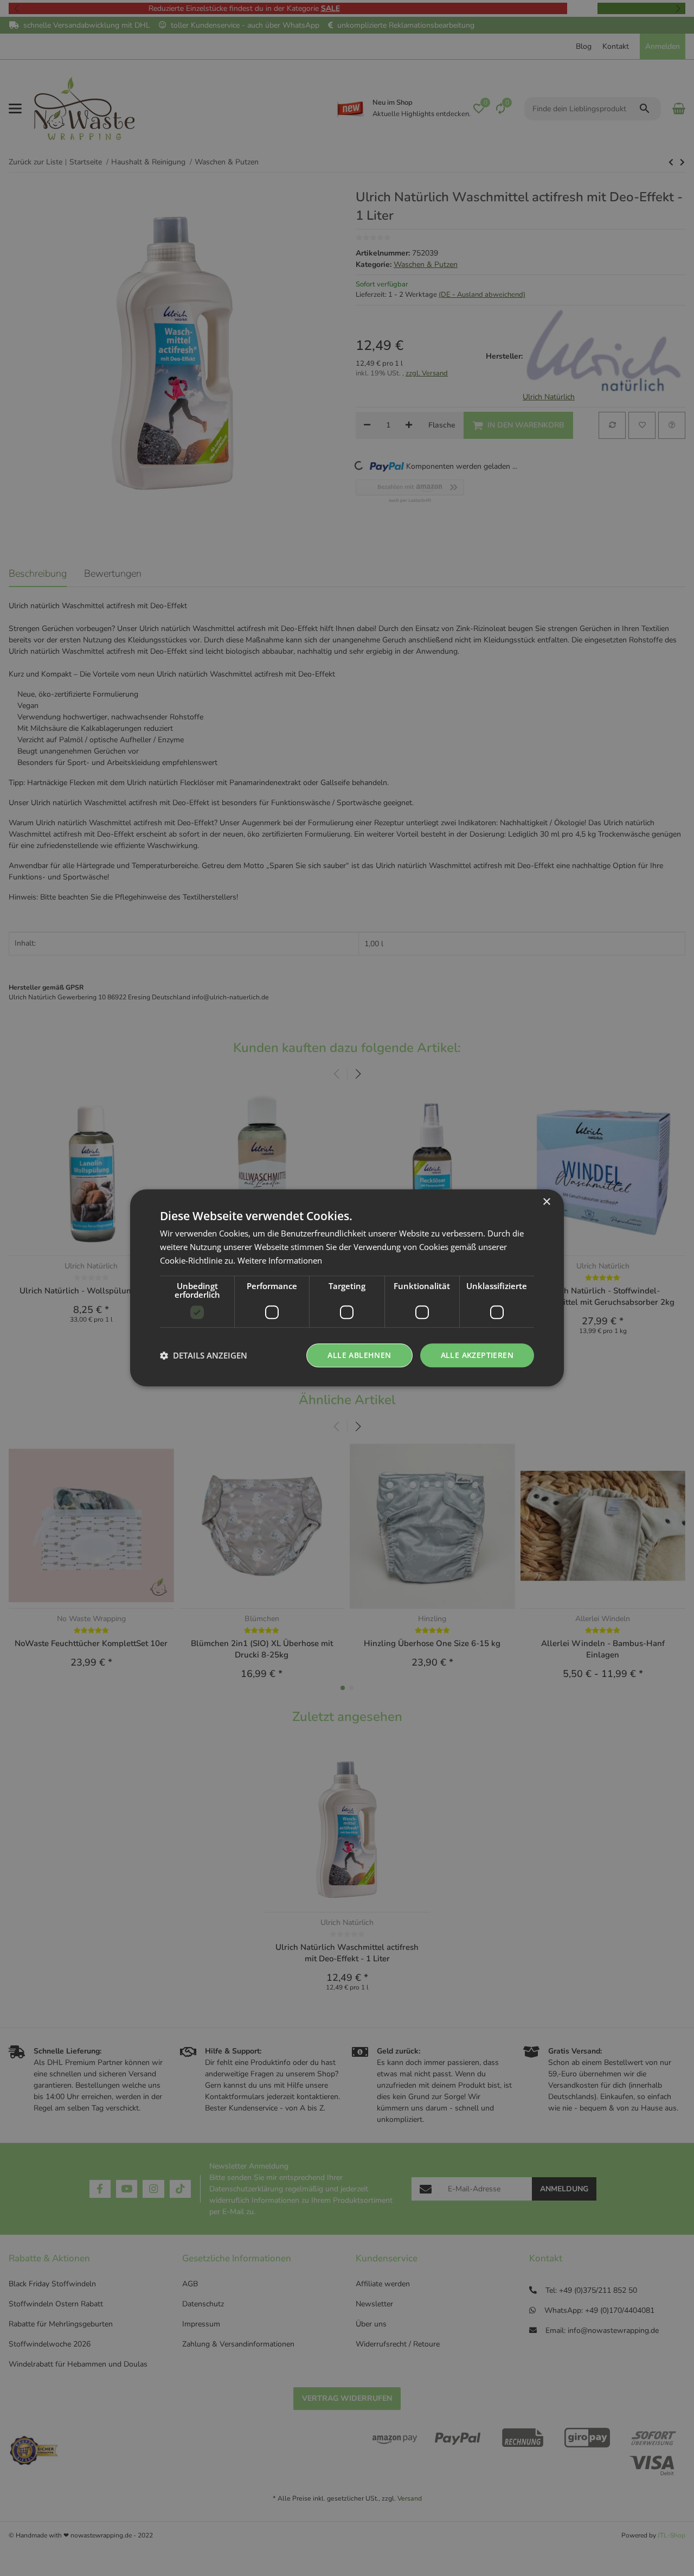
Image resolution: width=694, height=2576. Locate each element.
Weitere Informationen (280, 1260)
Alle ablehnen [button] (359, 1355)
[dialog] (347, 1288)
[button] (204, 1355)
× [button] (546, 1202)
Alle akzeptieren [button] (477, 1355)
